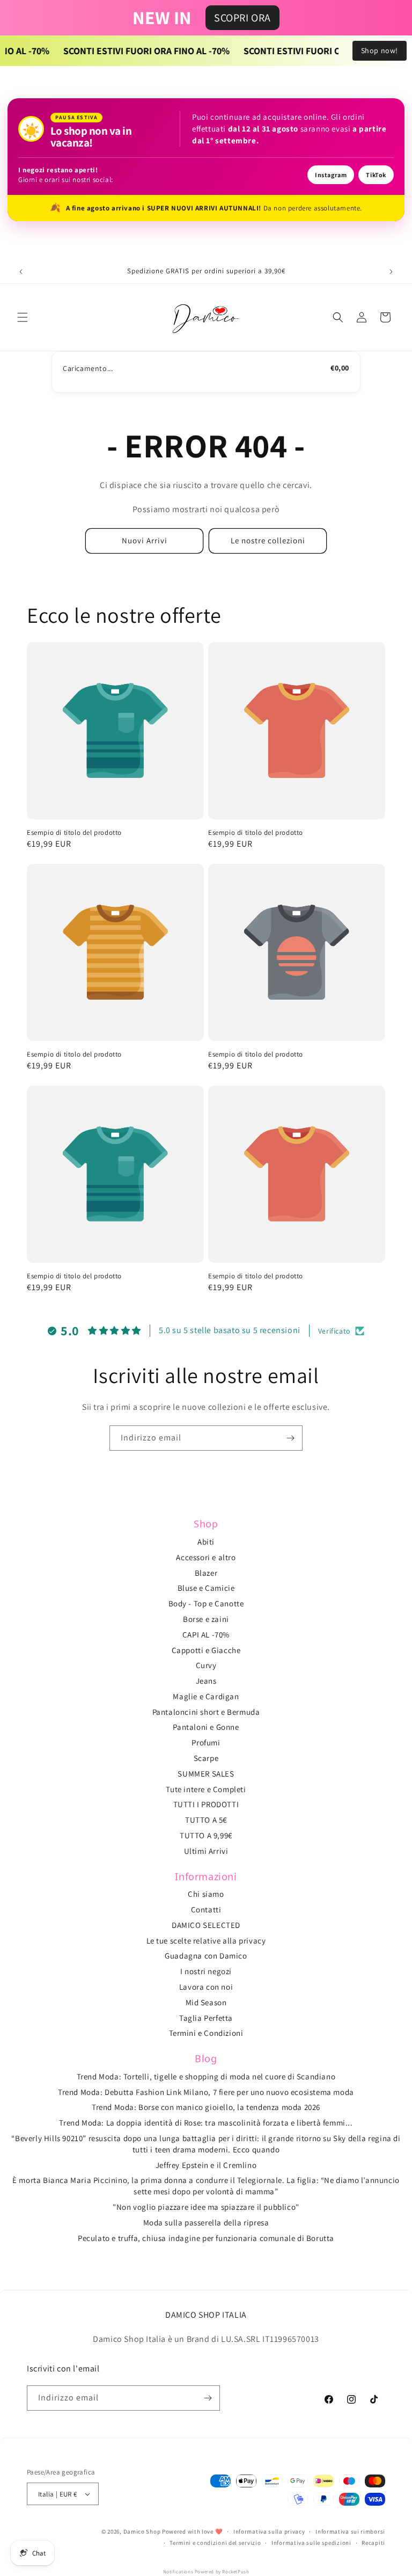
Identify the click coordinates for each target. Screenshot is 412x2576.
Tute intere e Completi (206, 1789)
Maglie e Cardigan (206, 1696)
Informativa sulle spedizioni (311, 2543)
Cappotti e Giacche (206, 1650)
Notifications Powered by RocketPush (206, 2572)
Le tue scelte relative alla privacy (206, 1941)
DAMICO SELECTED (206, 1925)
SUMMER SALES (206, 1774)
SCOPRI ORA (242, 18)
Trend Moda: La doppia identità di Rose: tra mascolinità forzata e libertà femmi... (206, 2123)
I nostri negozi (206, 1971)
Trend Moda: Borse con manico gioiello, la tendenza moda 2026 (206, 2107)
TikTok (376, 175)
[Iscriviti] (290, 1438)
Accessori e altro (206, 1557)
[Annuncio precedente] (21, 272)
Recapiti (373, 2543)
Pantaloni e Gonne (206, 1727)
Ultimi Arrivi (206, 1851)
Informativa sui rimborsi (350, 2531)
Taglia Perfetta (206, 2018)
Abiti (206, 1542)
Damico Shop (142, 2531)
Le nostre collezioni (268, 540)
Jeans (206, 1681)
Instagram (331, 175)
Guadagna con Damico (206, 1956)
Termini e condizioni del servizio (215, 2543)
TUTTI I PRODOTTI (206, 1804)
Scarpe (206, 1758)
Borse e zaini (206, 1619)
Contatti (206, 1909)
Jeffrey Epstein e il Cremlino (206, 2165)
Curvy (206, 1665)
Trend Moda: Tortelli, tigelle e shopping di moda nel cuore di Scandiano (206, 2076)
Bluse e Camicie (206, 1588)
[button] (23, 317)
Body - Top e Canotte (206, 1603)
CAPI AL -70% (206, 1635)
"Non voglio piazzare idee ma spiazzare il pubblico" (206, 2207)
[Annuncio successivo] (391, 272)
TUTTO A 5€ (206, 1820)
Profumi (206, 1742)
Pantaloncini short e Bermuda (206, 1712)
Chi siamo (206, 1894)
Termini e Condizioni (206, 2033)
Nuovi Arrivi (145, 540)
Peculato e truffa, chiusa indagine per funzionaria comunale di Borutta (206, 2238)
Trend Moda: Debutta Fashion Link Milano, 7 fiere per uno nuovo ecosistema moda (206, 2092)
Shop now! (380, 50)
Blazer (206, 1573)
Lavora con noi (206, 1987)
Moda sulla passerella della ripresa (206, 2222)
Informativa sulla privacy (269, 2531)
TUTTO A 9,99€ (206, 1835)
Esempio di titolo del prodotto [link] (74, 833)
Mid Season (206, 2002)
